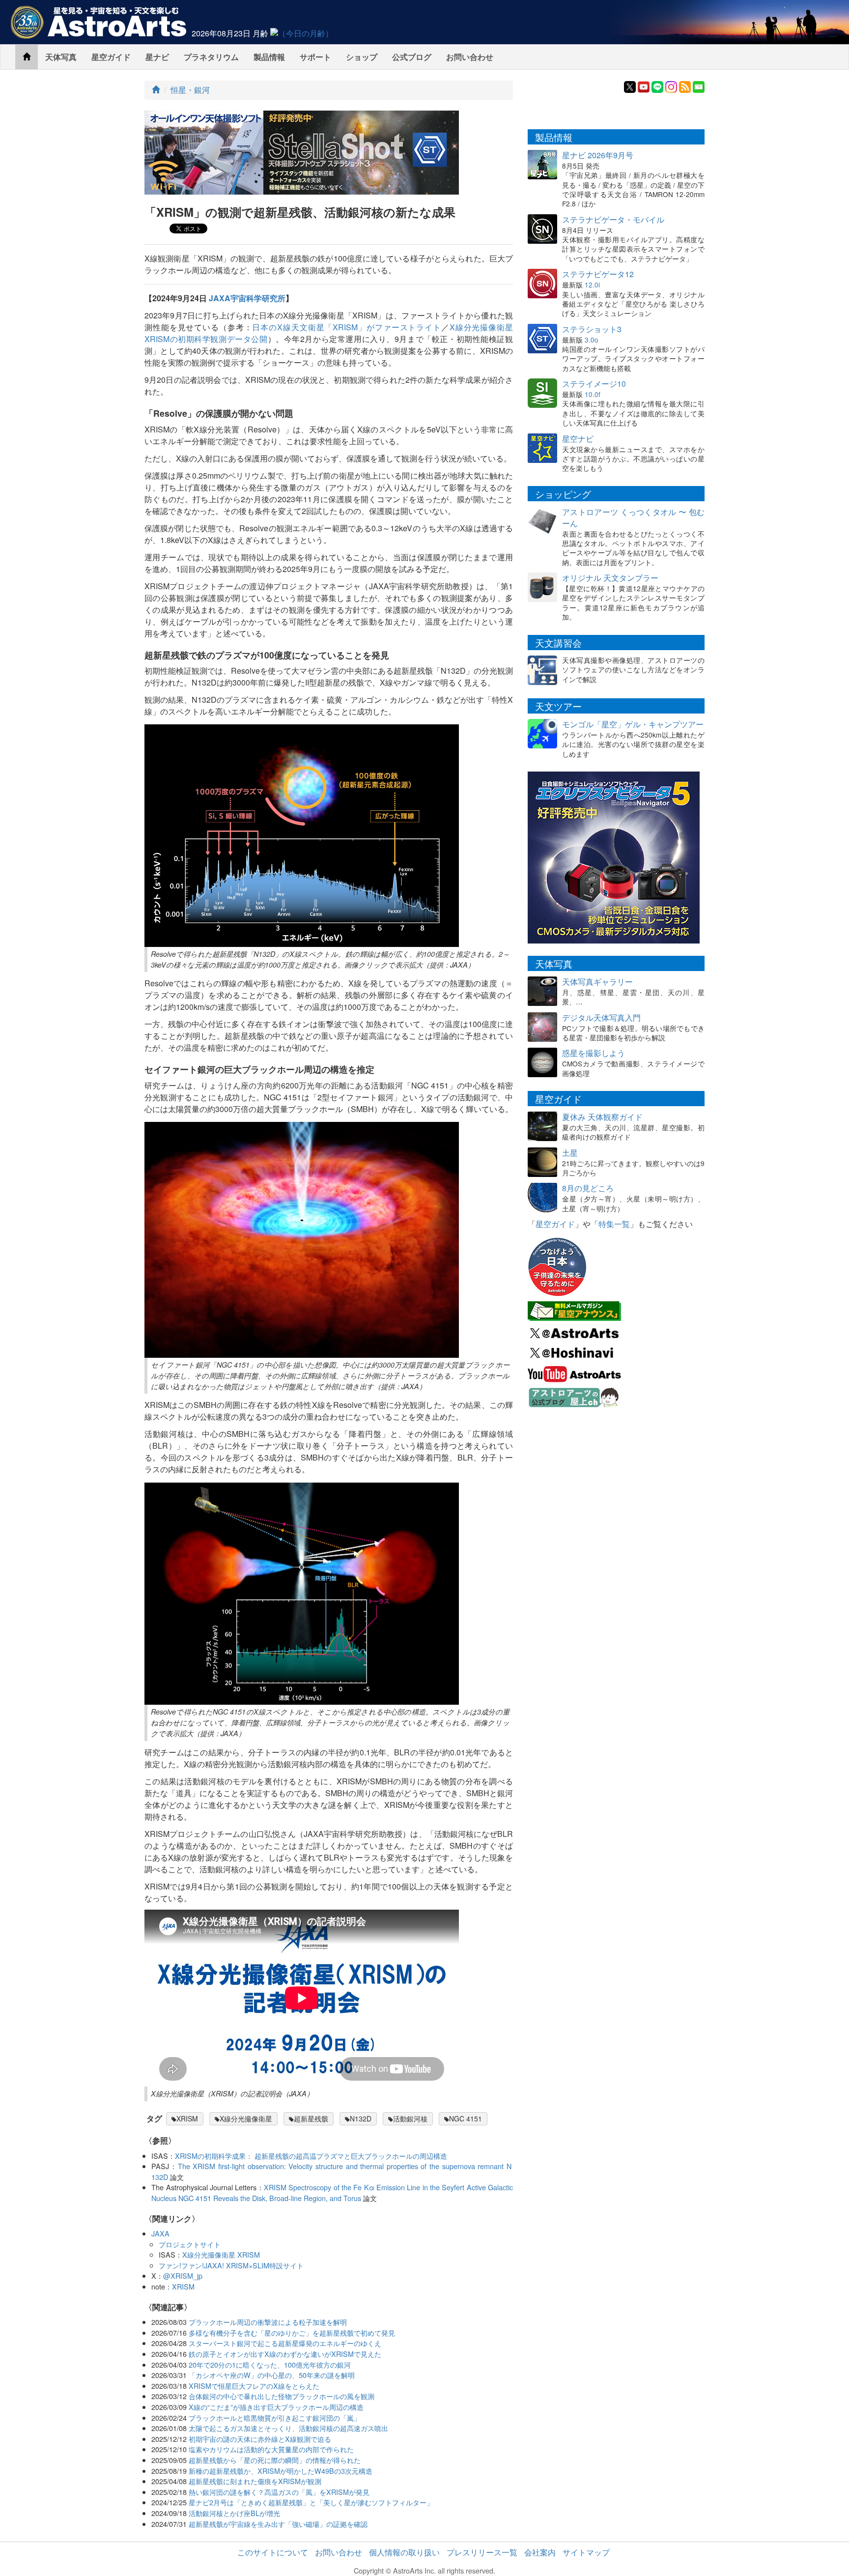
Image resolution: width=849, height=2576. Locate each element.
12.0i (592, 285)
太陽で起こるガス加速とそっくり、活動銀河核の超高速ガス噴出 (288, 2428)
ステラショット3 (592, 329)
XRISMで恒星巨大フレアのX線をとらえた (254, 2386)
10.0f (593, 394)
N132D (361, 2118)
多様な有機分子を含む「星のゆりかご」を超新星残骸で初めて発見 (292, 2333)
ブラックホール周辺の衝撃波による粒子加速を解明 (268, 2322)
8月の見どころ (588, 1188)
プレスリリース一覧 (482, 2552)
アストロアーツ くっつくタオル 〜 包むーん (633, 517)
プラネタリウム (211, 57)
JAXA (160, 2233)
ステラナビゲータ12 (598, 274)
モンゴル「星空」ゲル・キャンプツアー (633, 724)
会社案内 (540, 2552)
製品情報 (269, 57)
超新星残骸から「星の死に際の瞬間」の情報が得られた (275, 2460)
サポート (315, 57)
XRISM (187, 2118)
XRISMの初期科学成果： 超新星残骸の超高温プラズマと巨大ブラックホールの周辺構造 (311, 2156)
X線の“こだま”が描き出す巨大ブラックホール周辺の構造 (276, 2407)
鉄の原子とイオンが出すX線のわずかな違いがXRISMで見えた (285, 2354)
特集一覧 (614, 1224)
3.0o (592, 340)
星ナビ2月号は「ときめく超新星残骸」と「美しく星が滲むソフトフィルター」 (311, 2502)
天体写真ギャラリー (597, 982)
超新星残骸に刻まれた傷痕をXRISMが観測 (255, 2481)
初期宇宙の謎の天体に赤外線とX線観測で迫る (260, 2439)
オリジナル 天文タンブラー (610, 578)
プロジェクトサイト (190, 2244)
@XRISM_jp (183, 2275)
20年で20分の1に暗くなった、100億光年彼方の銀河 (270, 2364)
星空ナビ (578, 439)
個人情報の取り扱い (404, 2552)
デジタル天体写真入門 (601, 1017)
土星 (570, 1153)
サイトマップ (586, 2552)
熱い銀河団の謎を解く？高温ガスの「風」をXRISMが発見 (279, 2492)
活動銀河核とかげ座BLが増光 (234, 2513)
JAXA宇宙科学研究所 (247, 298)
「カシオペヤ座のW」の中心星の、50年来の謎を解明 (272, 2375)
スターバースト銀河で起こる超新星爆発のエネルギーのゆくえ (285, 2343)
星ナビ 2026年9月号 (598, 155)
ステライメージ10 (594, 384)
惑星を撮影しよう (594, 1053)
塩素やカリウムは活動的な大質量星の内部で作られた (271, 2449)
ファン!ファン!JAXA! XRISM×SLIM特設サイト (231, 2265)
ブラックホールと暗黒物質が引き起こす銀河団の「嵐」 (275, 2418)
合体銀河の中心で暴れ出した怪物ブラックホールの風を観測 (282, 2396)
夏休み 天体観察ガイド (602, 1117)
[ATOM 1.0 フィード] (685, 86)
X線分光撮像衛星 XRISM (221, 2254)
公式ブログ (412, 57)
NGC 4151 (466, 2118)
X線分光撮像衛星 (246, 2118)
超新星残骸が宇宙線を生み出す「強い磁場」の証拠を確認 (278, 2524)
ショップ (362, 57)
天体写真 (61, 57)
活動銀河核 (410, 2118)
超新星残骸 (311, 2118)
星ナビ (157, 57)
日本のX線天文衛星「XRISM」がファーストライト (347, 327)
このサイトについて (273, 2552)
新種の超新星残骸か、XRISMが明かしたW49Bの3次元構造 (281, 2471)
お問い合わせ (470, 57)
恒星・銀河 (190, 90)
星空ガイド (111, 57)
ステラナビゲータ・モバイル (613, 219)
